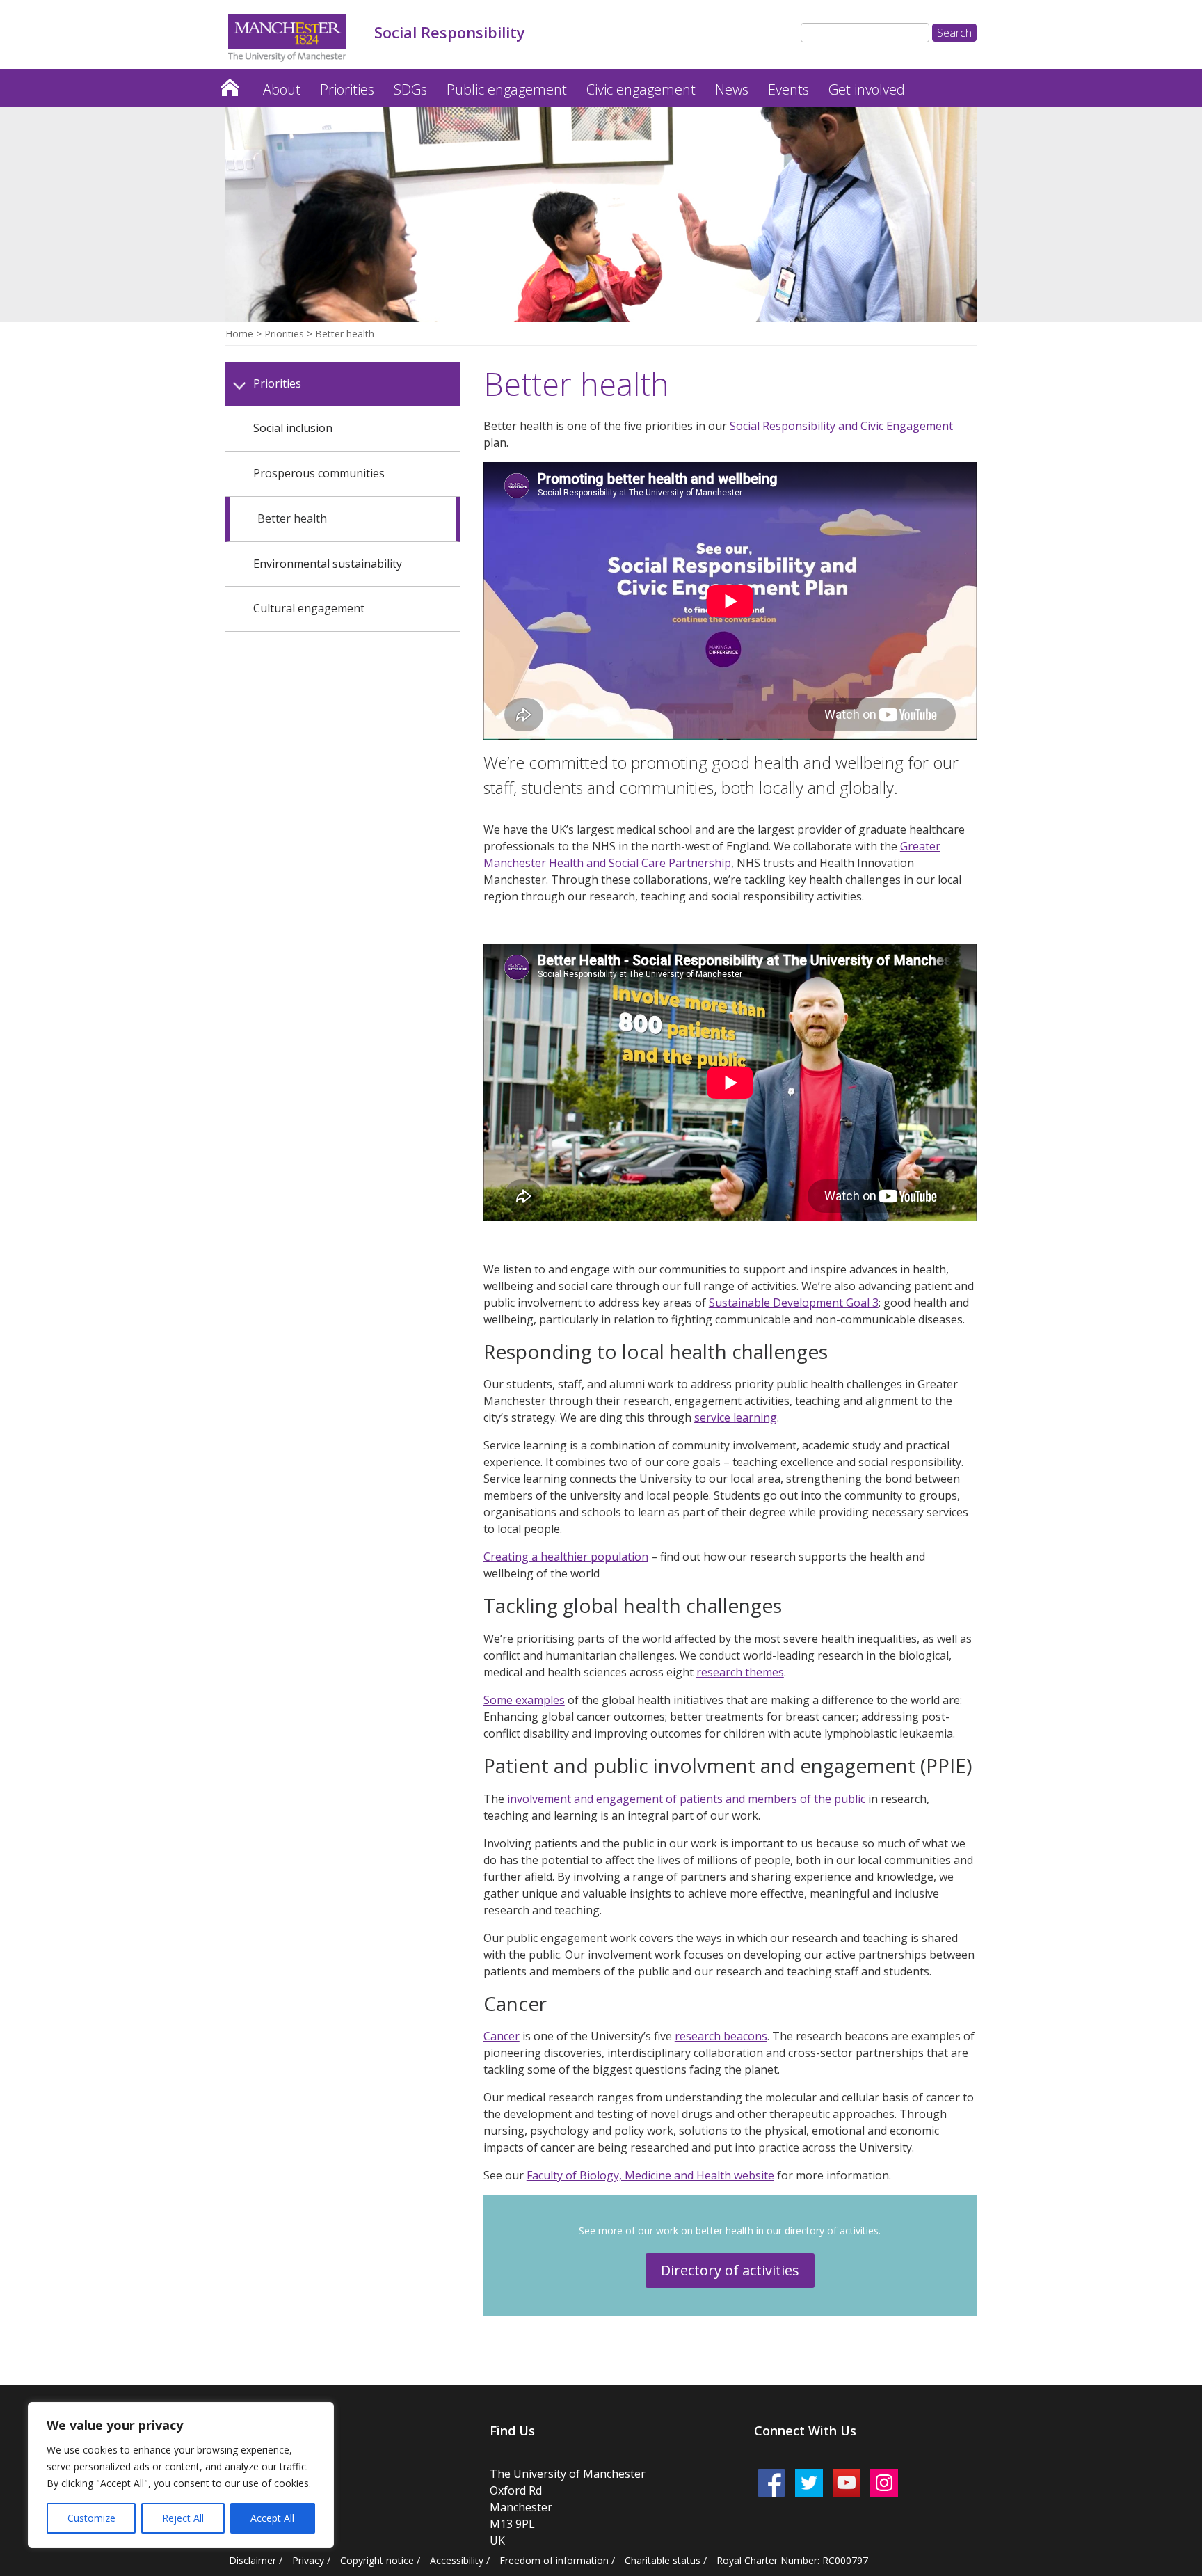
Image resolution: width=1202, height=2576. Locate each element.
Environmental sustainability (328, 564)
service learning (736, 1417)
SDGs (410, 89)
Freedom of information (554, 2560)
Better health (292, 518)
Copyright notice (377, 2560)
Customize (91, 2518)
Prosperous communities (319, 473)
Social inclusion (293, 428)
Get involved (867, 89)
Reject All (183, 2518)
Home (230, 84)
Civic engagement (641, 89)
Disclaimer (253, 2560)
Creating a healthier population (566, 1557)
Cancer (502, 2036)
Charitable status (663, 2560)
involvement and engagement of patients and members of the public (686, 1799)
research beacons (721, 2036)
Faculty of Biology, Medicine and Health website (650, 2175)
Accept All (272, 2518)
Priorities (347, 89)
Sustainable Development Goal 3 (794, 1303)
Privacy (308, 2560)
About (282, 89)
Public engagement (507, 89)
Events (788, 89)
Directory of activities (730, 2270)
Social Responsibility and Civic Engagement (841, 426)
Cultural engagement (309, 608)
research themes (740, 1672)
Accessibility (457, 2560)
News (732, 89)
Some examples (524, 1700)
